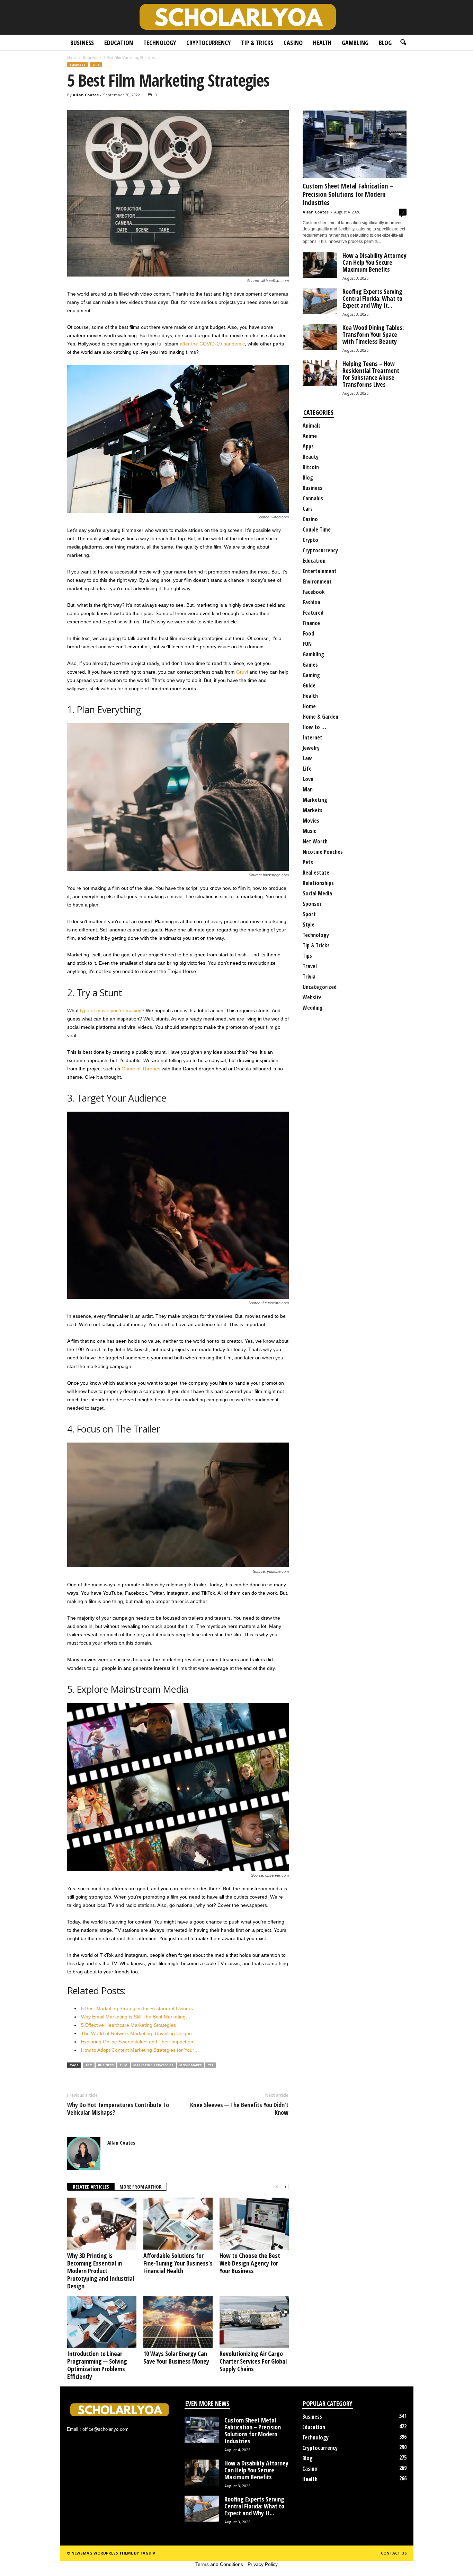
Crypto (310, 540)
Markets (313, 810)
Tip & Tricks (257, 43)
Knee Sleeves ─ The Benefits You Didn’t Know (239, 2109)
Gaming (311, 675)
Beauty (311, 457)
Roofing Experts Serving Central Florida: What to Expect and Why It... (372, 298)
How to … (314, 727)
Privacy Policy (263, 2564)
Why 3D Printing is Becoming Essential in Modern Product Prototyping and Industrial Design (101, 2271)
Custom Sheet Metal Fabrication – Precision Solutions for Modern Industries (348, 194)
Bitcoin (311, 467)
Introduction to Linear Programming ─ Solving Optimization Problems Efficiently (97, 2365)
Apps (308, 446)
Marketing (315, 800)
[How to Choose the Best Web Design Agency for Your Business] (254, 2224)
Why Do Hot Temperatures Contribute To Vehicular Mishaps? (118, 2109)
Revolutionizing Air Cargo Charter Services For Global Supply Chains (253, 2361)
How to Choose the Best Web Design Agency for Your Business (250, 2263)
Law (307, 758)
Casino (293, 43)
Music (309, 831)
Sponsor (312, 904)
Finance (311, 623)
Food (308, 633)
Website (312, 997)
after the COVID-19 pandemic (212, 344)
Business (82, 43)
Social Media (317, 893)
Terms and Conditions (219, 2564)
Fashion (311, 602)
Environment (317, 581)
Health (322, 43)
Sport (309, 914)
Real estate (316, 873)
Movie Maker (191, 2065)
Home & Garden (320, 717)
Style (309, 925)
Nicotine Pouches (323, 852)
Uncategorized (320, 987)
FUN (307, 644)
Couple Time (317, 529)
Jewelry (311, 748)
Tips (96, 65)
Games (310, 665)
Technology (160, 43)
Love (308, 779)
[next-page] (285, 2187)
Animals (312, 426)
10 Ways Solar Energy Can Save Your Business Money (176, 2357)
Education (119, 43)
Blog (385, 43)
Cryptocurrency (208, 43)
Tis (211, 2065)
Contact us (394, 2553)
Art (89, 2065)
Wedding (313, 1008)
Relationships (318, 883)
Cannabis (313, 498)
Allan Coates (86, 95)
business (106, 2065)
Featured (313, 613)
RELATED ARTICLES (91, 2187)
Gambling (355, 43)
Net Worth (315, 841)
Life (307, 769)
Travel (310, 966)
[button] (403, 43)
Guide (309, 685)
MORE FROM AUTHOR (141, 2187)
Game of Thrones (141, 1069)
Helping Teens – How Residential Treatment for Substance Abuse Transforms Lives (371, 374)
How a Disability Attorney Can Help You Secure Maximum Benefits (374, 262)
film (124, 2065)
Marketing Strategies (153, 2065)
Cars (308, 509)
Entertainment (320, 571)
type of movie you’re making (111, 1010)
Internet (313, 737)
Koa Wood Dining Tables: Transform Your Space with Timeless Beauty (373, 334)
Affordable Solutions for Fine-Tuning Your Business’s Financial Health (178, 2263)
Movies (311, 821)
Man (308, 789)
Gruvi (242, 672)
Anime (310, 436)
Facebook (314, 592)
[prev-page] (277, 2187)
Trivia (309, 976)
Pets (308, 862)
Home (72, 58)
